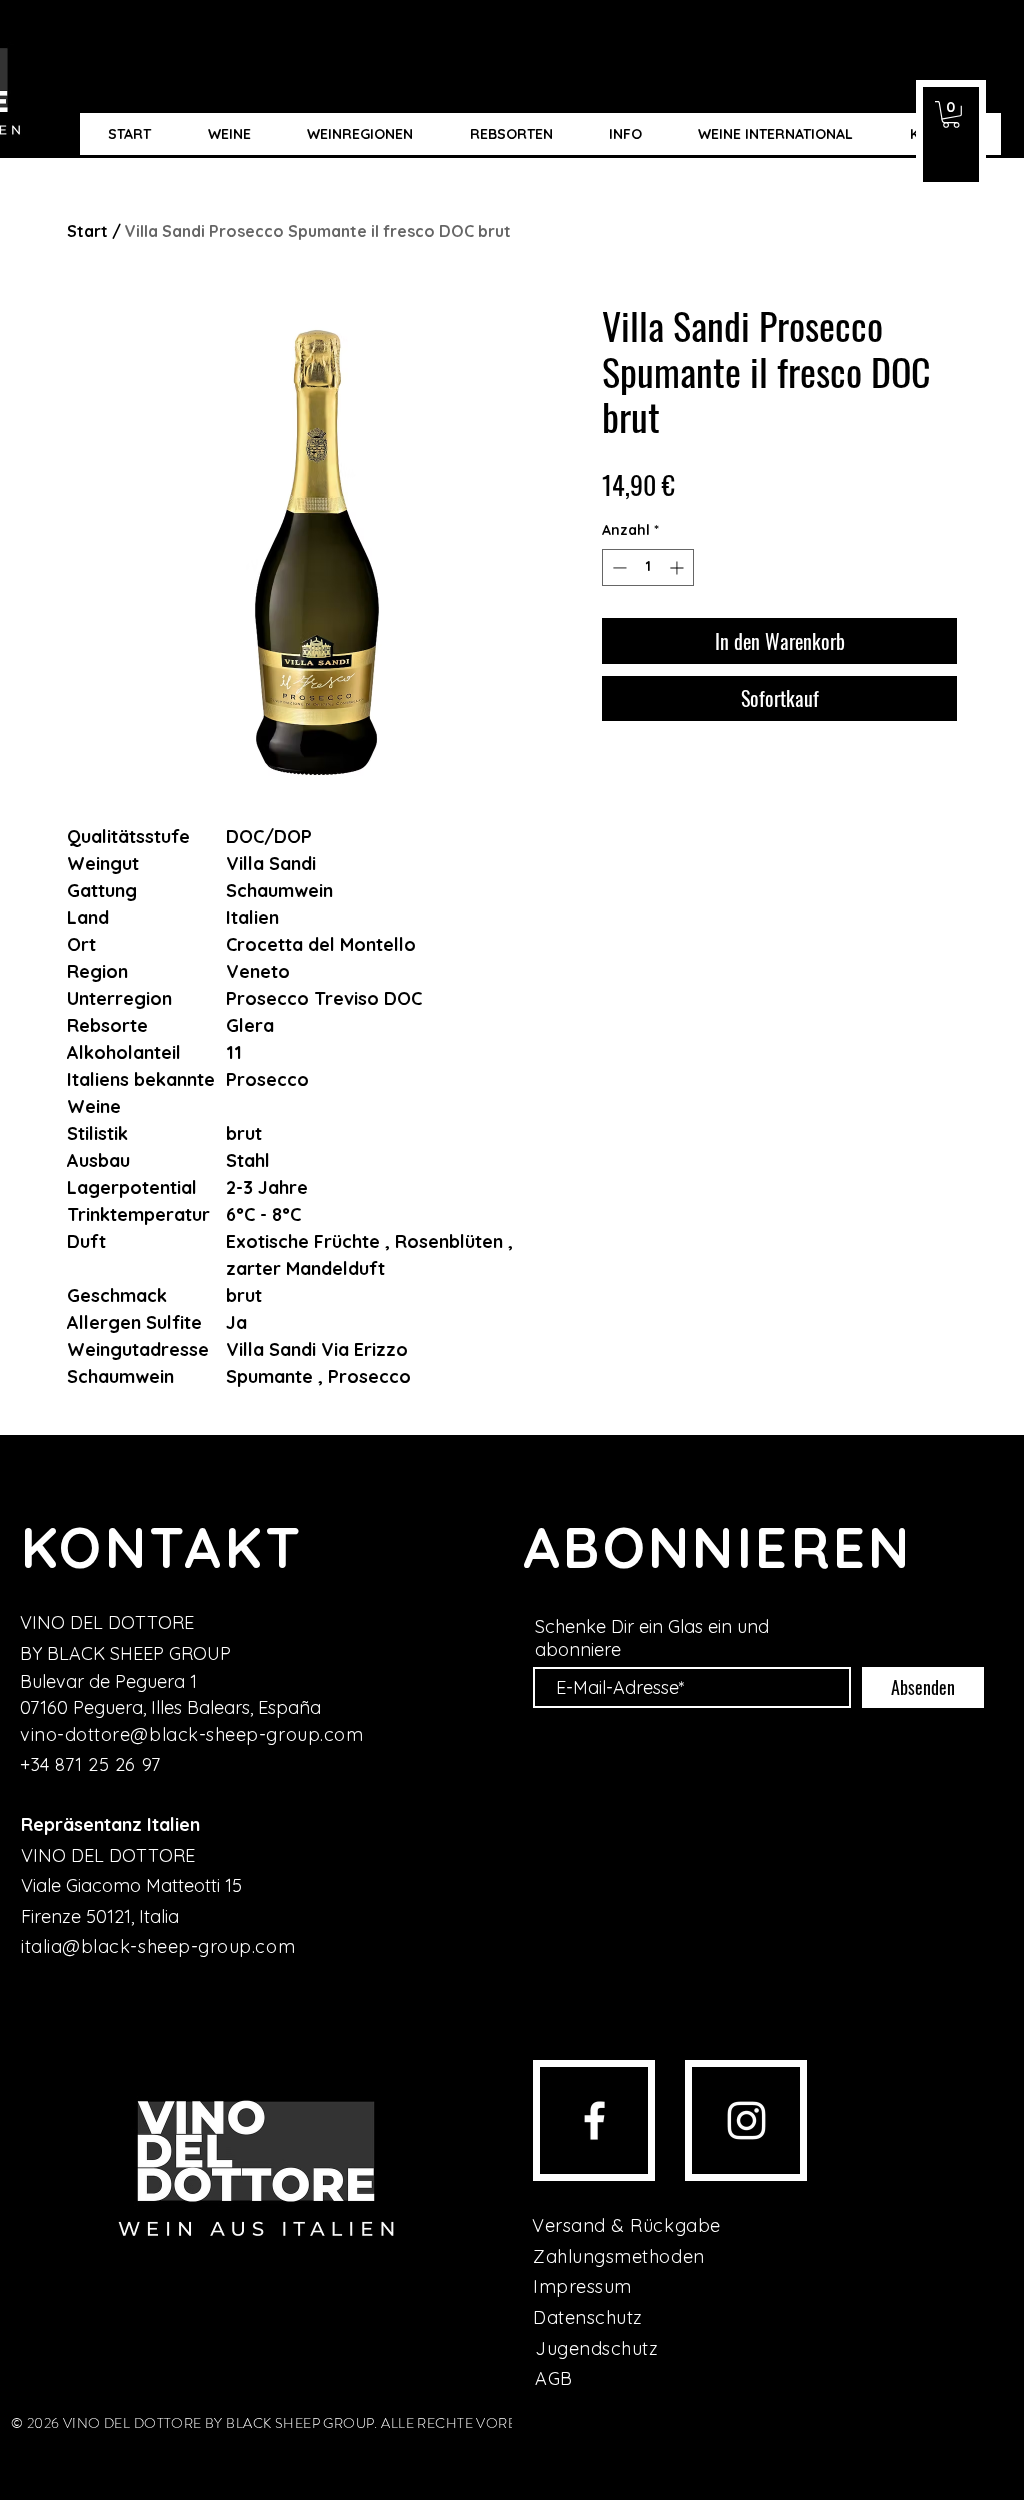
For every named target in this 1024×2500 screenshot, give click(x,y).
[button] (951, 114)
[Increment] (678, 567)
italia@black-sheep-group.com (158, 1946)
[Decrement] (617, 567)
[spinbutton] (648, 567)
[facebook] (594, 2120)
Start (87, 231)
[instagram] (746, 2120)
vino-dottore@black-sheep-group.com (191, 1734)
